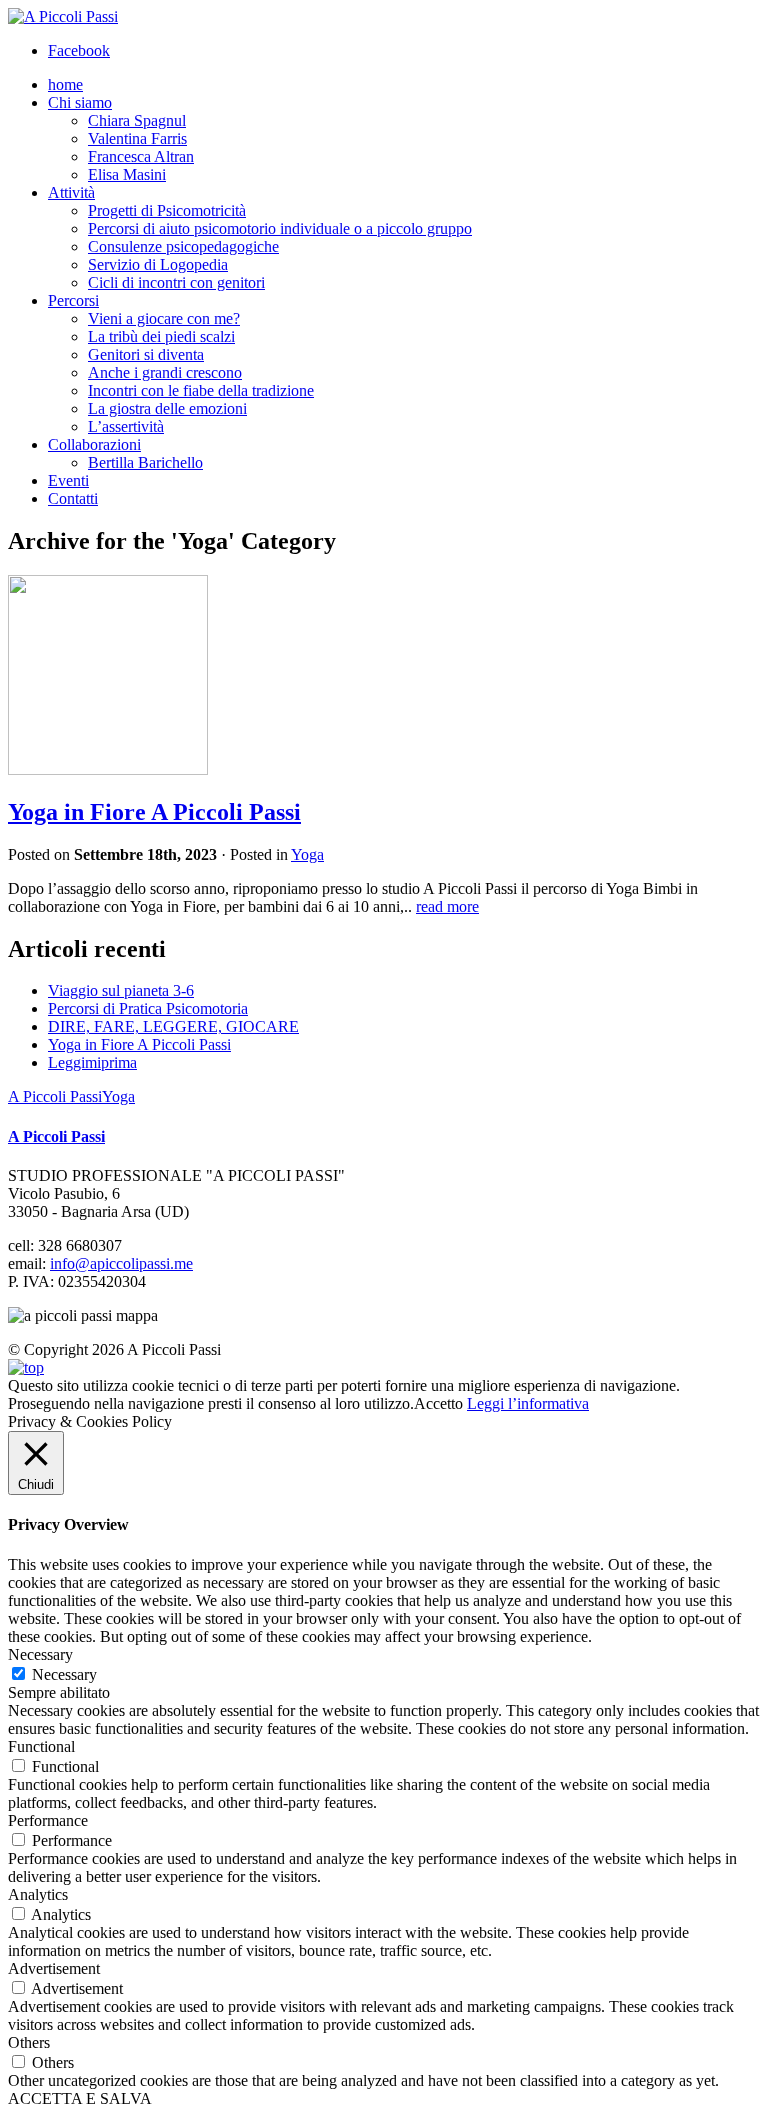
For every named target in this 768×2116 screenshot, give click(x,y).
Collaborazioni (94, 444)
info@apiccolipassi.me (121, 1263)
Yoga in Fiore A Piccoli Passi (154, 812)
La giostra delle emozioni (167, 408)
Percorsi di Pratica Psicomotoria (148, 1008)
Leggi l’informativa (528, 1403)
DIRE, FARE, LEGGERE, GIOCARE (173, 1026)
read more (447, 906)
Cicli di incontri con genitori (176, 282)
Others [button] (29, 2042)
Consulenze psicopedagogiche (183, 246)
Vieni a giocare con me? (164, 318)
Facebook (79, 50)
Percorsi (73, 300)
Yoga (307, 854)
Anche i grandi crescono (165, 372)
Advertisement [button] (54, 1968)
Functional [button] (41, 1746)
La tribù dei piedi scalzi (161, 336)
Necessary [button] (40, 1654)
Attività (71, 192)
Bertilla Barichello (145, 462)
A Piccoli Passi (55, 1096)
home (65, 84)
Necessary (64, 1674)
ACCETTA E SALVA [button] (80, 2098)
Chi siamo (80, 102)
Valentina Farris (137, 138)
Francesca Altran (141, 156)
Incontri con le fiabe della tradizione (201, 390)
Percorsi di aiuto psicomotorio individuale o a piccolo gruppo (280, 228)
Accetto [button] (438, 1403)
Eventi (68, 480)
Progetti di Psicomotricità (167, 210)
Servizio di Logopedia (158, 264)
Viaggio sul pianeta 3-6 (121, 990)
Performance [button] (48, 1820)
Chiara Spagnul (137, 120)
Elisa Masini (127, 174)
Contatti (73, 498)
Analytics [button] (38, 1894)
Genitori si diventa (146, 354)
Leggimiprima (92, 1062)
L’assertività (126, 426)
